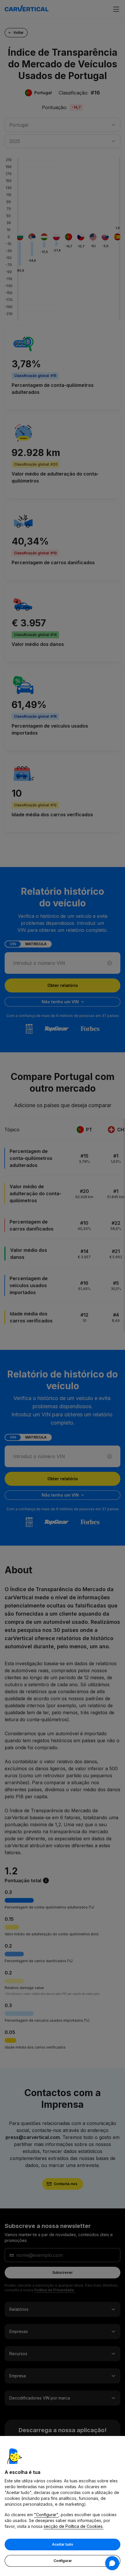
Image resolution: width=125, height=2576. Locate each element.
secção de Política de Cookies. (74, 2526)
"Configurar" (46, 2515)
